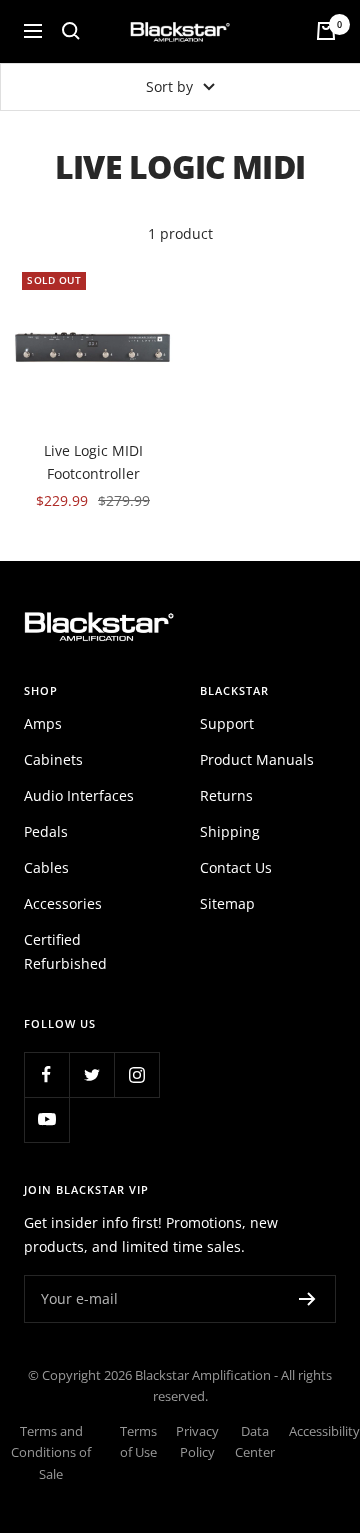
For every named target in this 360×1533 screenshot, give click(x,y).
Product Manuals (257, 759)
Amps (43, 723)
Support (227, 723)
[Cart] (326, 31)
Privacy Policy (197, 1442)
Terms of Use (138, 1442)
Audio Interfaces (79, 795)
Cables (46, 867)
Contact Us (236, 867)
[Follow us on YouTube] (46, 1119)
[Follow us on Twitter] (91, 1074)
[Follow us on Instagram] (136, 1074)
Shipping (230, 831)
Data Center (255, 1442)
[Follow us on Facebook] (46, 1074)
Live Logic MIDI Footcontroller (93, 461)
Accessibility (324, 1431)
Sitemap (227, 903)
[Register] (307, 1299)
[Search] (71, 31)
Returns (226, 795)
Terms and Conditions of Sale (51, 1453)
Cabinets (53, 759)
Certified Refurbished (65, 951)
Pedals (46, 831)
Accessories (63, 903)
